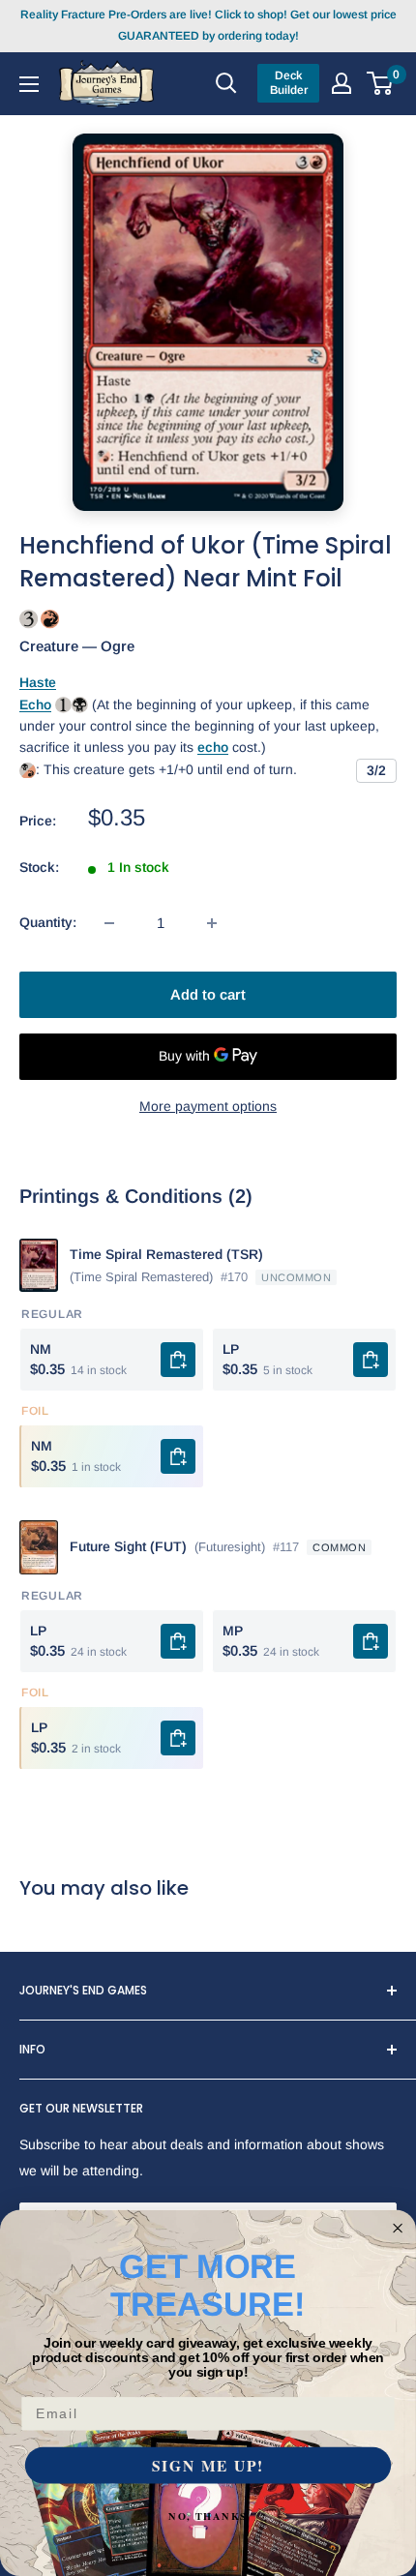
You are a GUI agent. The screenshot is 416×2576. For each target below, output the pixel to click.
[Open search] (226, 83)
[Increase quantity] (212, 923)
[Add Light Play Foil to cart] (178, 1738)
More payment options (208, 1106)
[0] (381, 83)
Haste (38, 682)
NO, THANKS (208, 2516)
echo (213, 747)
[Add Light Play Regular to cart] (371, 1360)
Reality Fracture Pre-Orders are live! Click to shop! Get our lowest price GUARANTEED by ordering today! (208, 25)
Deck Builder (289, 83)
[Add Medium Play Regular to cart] (371, 1641)
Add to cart (208, 994)
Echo (35, 704)
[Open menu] (29, 83)
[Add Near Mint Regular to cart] (178, 1360)
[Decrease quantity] (109, 923)
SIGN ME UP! (208, 2465)
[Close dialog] (398, 2228)
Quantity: (48, 922)
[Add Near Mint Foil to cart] (178, 1456)
